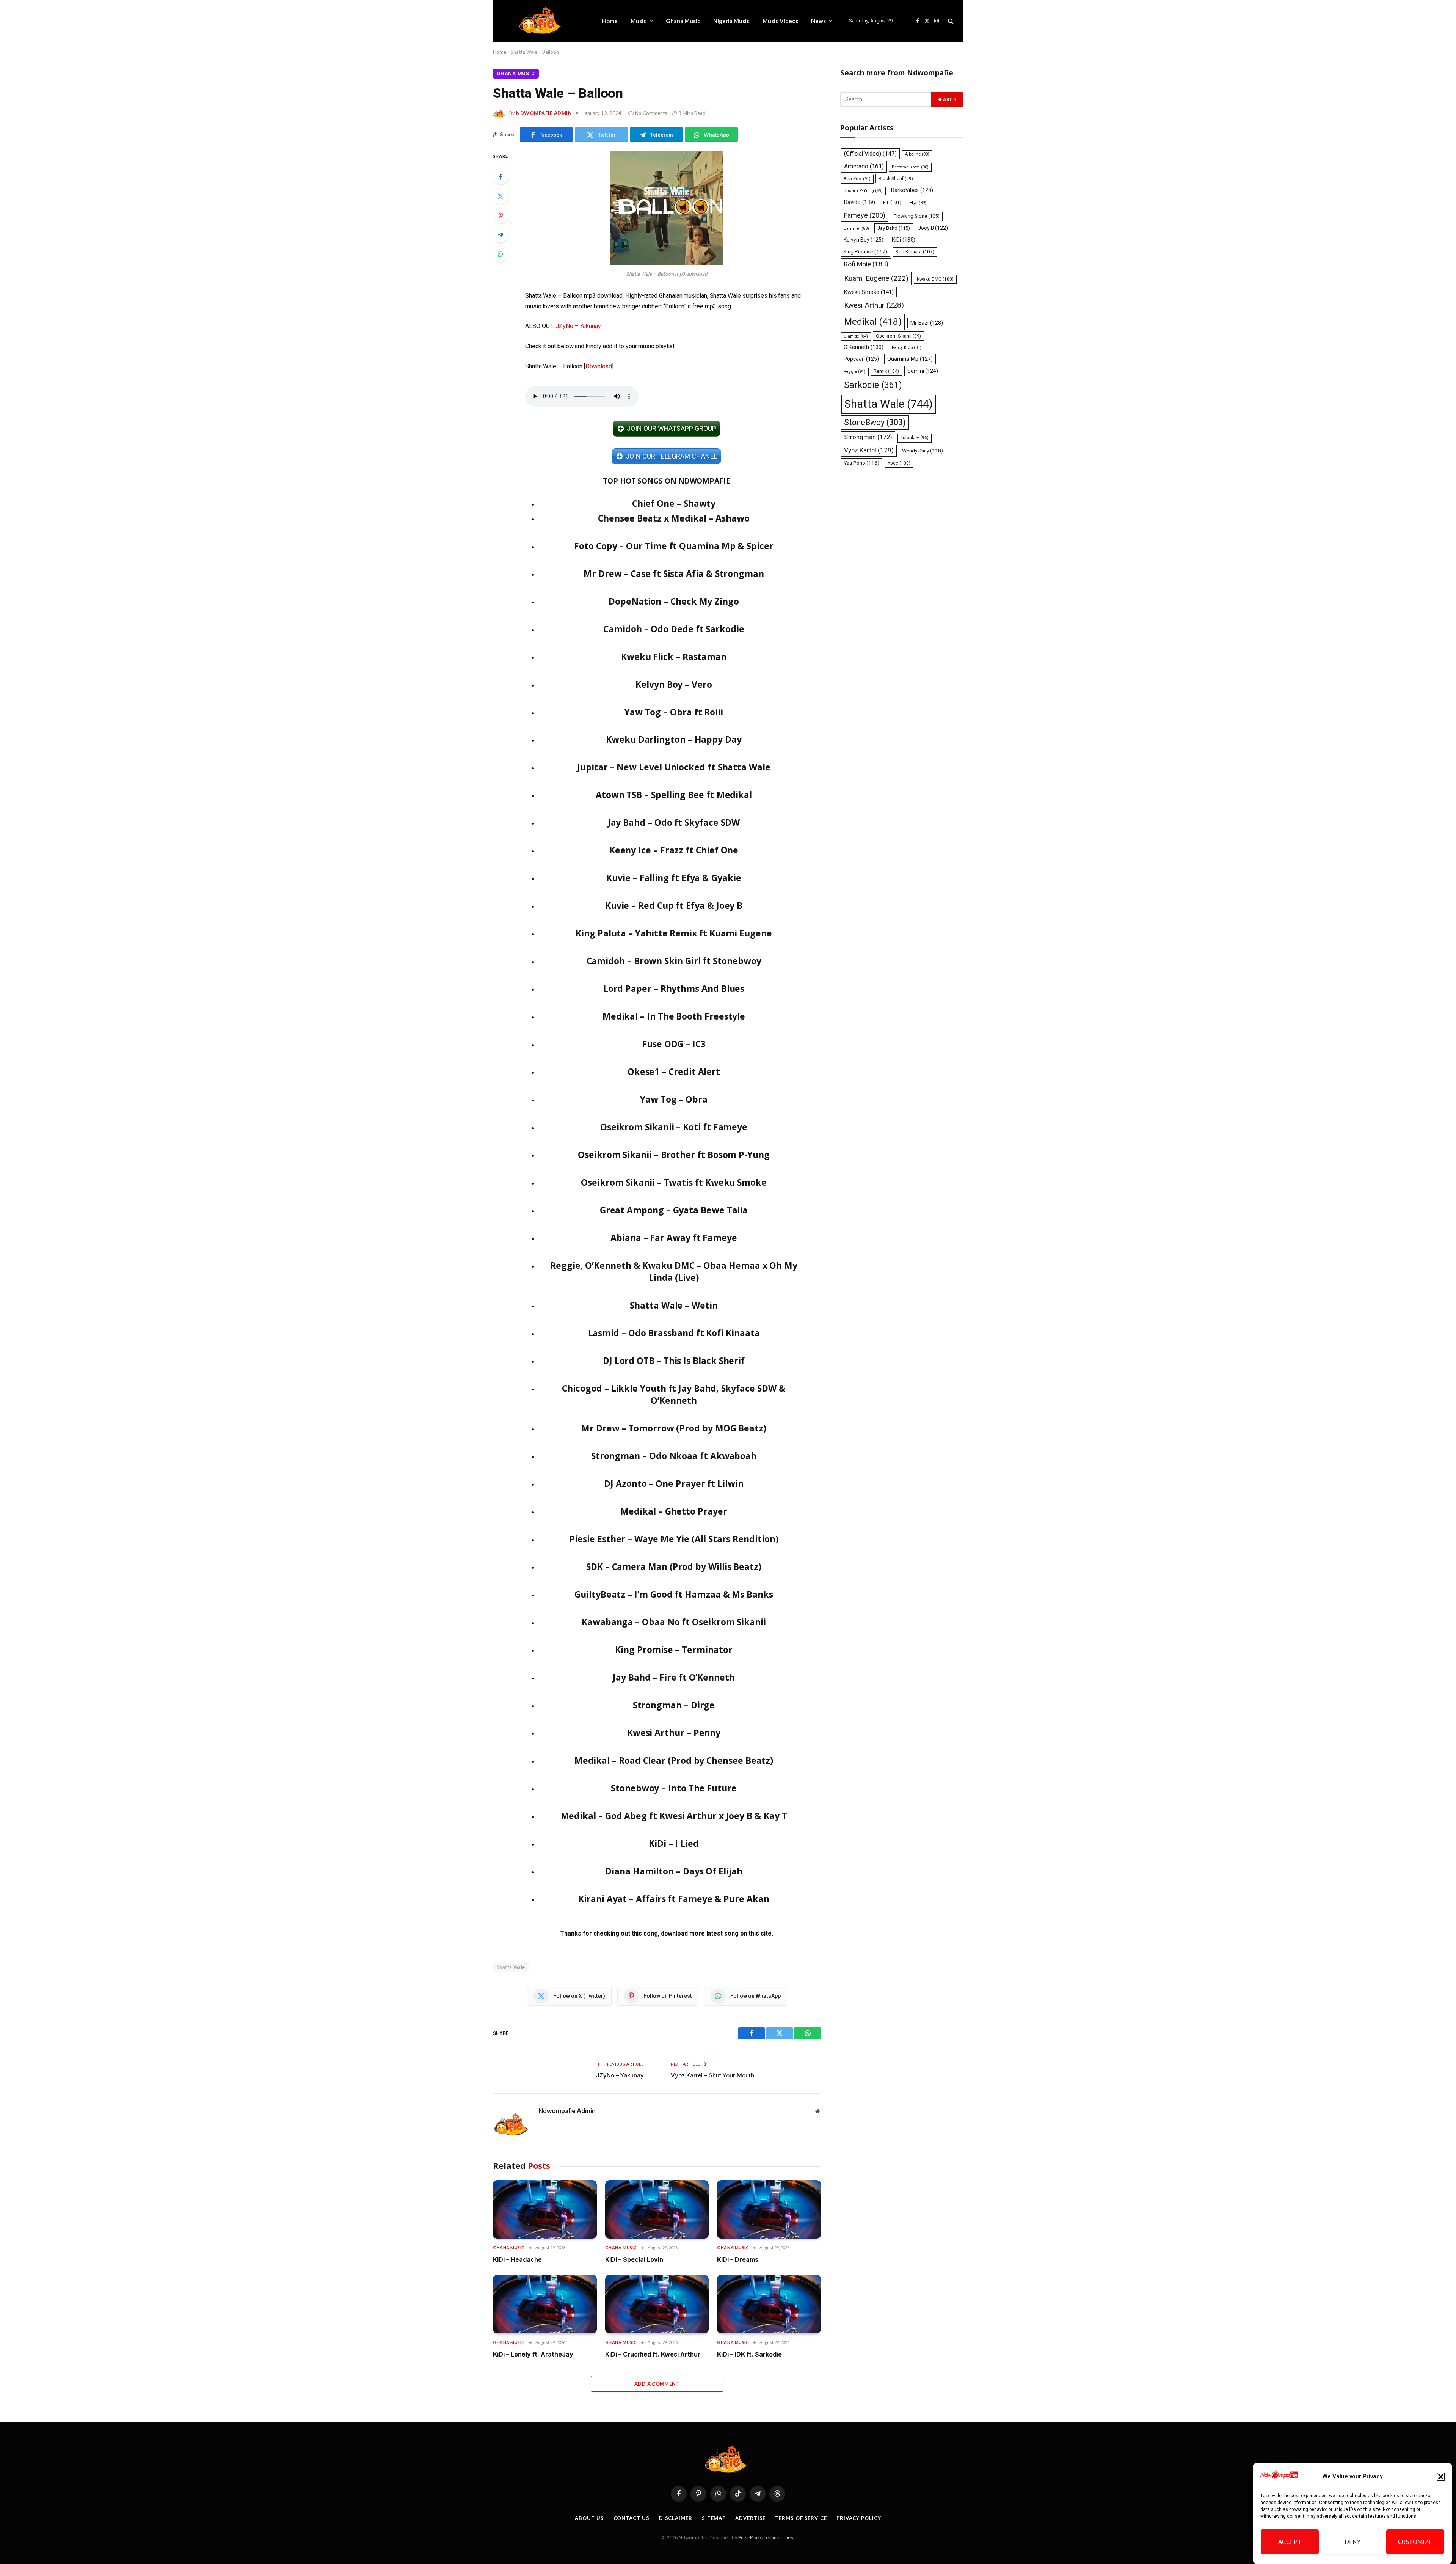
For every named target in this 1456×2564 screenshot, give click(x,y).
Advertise (750, 2518)
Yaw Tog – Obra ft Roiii (674, 712)
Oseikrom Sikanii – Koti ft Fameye (674, 1127)
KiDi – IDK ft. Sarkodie (749, 2354)
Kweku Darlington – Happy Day (674, 739)
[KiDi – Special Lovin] (657, 2209)
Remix (886, 371)
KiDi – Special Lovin (634, 2259)
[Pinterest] (500, 215)
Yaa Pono (861, 463)
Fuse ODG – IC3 (674, 1044)
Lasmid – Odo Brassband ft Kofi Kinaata (674, 1333)
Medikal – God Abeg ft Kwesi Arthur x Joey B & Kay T (674, 1816)
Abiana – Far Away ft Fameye (674, 1238)
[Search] (950, 21)
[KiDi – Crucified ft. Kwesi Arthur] (657, 2304)
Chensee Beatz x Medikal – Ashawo (674, 518)
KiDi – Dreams (738, 2259)
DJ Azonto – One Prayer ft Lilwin (674, 1483)
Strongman (868, 437)
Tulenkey (915, 438)
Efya (918, 203)
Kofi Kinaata (915, 252)
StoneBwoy (875, 422)
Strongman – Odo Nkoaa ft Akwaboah (674, 1456)
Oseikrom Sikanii (898, 336)
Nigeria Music (731, 21)
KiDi (904, 240)
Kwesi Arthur (874, 305)
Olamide (856, 336)
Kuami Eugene (876, 278)
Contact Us (632, 2518)
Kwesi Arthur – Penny (674, 1733)
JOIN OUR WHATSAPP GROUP (671, 428)
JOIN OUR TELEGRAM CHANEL (671, 456)
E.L (892, 203)
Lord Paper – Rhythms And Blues (674, 988)
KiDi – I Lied (674, 1843)
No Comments (651, 113)
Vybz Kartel (869, 450)
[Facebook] (500, 177)
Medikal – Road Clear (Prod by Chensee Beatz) (674, 1760)
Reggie (855, 372)
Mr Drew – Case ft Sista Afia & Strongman (674, 573)
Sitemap (714, 2518)
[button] (1441, 2477)
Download (599, 366)
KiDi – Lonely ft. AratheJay (533, 2354)
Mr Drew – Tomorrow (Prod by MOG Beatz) (674, 1428)
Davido (860, 202)
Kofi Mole (866, 264)
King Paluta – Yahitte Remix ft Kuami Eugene (674, 933)
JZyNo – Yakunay (578, 326)
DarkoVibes (912, 190)
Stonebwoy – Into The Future (674, 1788)
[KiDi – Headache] (545, 2209)
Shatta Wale (511, 1967)
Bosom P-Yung (863, 191)
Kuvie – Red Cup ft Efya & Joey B (674, 905)
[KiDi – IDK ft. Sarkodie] (769, 2304)
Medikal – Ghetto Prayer (674, 1511)
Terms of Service (801, 2518)
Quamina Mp (910, 359)
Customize (1415, 2542)
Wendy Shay (923, 451)
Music (639, 21)
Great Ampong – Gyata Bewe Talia (674, 1210)
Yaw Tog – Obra (674, 1099)
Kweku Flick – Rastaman (674, 657)
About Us (589, 2518)
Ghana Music (683, 21)
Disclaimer (676, 2518)
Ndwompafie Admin (544, 113)
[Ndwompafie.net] (542, 21)
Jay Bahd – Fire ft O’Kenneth (674, 1677)
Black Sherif (896, 179)
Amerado (864, 166)
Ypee (899, 463)
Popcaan (861, 359)
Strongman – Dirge (674, 1705)
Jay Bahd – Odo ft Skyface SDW (674, 822)
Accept (1290, 2542)
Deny (1353, 2542)
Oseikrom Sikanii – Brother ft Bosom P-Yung (674, 1155)
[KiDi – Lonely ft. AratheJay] (545, 2304)
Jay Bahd (894, 228)
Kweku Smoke (869, 292)
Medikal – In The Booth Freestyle (674, 1016)
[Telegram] (500, 235)
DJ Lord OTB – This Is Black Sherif (674, 1361)
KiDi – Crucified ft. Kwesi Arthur (653, 2354)
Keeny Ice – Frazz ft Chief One (674, 850)
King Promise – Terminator (674, 1650)
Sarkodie (873, 385)
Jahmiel (856, 229)
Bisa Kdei (857, 179)
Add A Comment (657, 2384)
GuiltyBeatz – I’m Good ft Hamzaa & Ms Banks (674, 1594)
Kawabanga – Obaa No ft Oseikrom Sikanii (674, 1622)
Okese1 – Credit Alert (674, 1071)
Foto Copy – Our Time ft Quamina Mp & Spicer (674, 546)
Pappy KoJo (907, 348)
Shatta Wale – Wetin (674, 1305)
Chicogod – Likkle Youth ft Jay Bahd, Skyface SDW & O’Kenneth (674, 1394)
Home (610, 21)
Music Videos (780, 21)
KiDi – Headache (517, 2259)
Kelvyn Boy (864, 240)
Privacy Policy (859, 2518)
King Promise (865, 252)
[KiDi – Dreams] (769, 2209)
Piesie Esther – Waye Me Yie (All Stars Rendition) (674, 1539)
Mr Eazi (927, 323)
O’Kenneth (864, 347)
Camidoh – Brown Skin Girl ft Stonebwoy (674, 961)
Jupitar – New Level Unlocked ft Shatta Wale (674, 767)
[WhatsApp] (500, 254)
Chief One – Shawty (674, 503)
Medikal (873, 321)
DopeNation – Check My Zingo (674, 601)
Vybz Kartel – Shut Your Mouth (712, 2075)
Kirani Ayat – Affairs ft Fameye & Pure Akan (674, 1899)
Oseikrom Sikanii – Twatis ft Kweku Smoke (674, 1182)
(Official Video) (870, 154)
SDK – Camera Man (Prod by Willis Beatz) (674, 1566)
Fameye (865, 215)
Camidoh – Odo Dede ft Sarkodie (674, 629)
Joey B (933, 228)
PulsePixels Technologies (766, 2538)
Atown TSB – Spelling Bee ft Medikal (674, 795)
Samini (923, 371)
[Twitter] (500, 196)
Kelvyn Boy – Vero (674, 684)
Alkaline (917, 154)
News (818, 21)
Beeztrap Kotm (910, 167)
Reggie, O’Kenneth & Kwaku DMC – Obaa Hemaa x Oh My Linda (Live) (674, 1271)
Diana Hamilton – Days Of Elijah (674, 1871)
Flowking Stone (917, 216)
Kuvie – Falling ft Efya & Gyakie (674, 878)
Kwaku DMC (935, 279)
